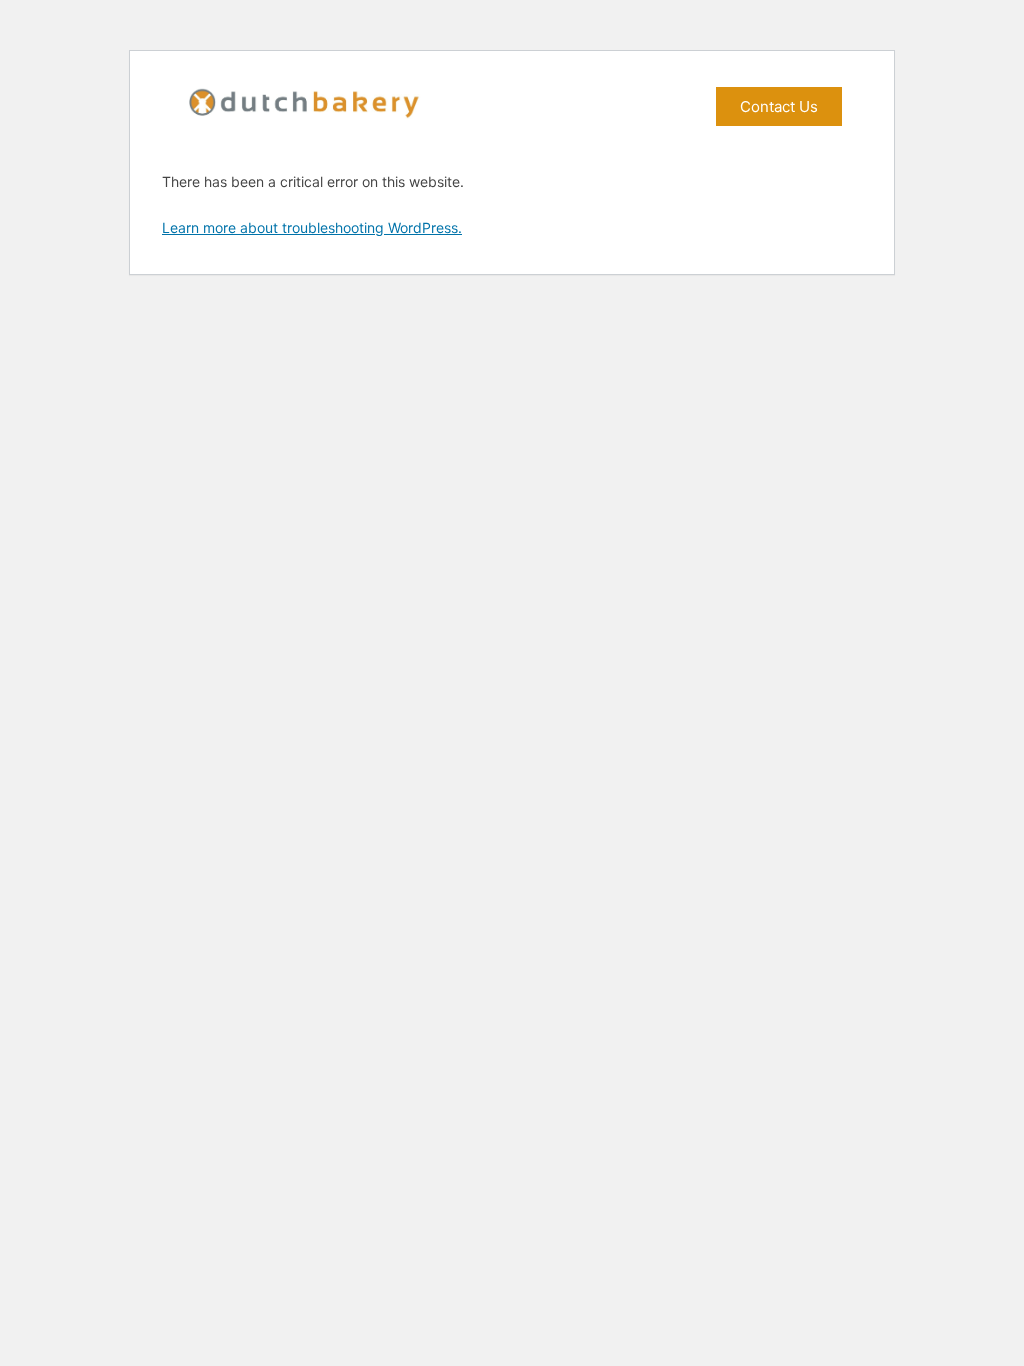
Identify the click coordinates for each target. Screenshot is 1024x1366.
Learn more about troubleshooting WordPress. (312, 227)
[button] (779, 106)
